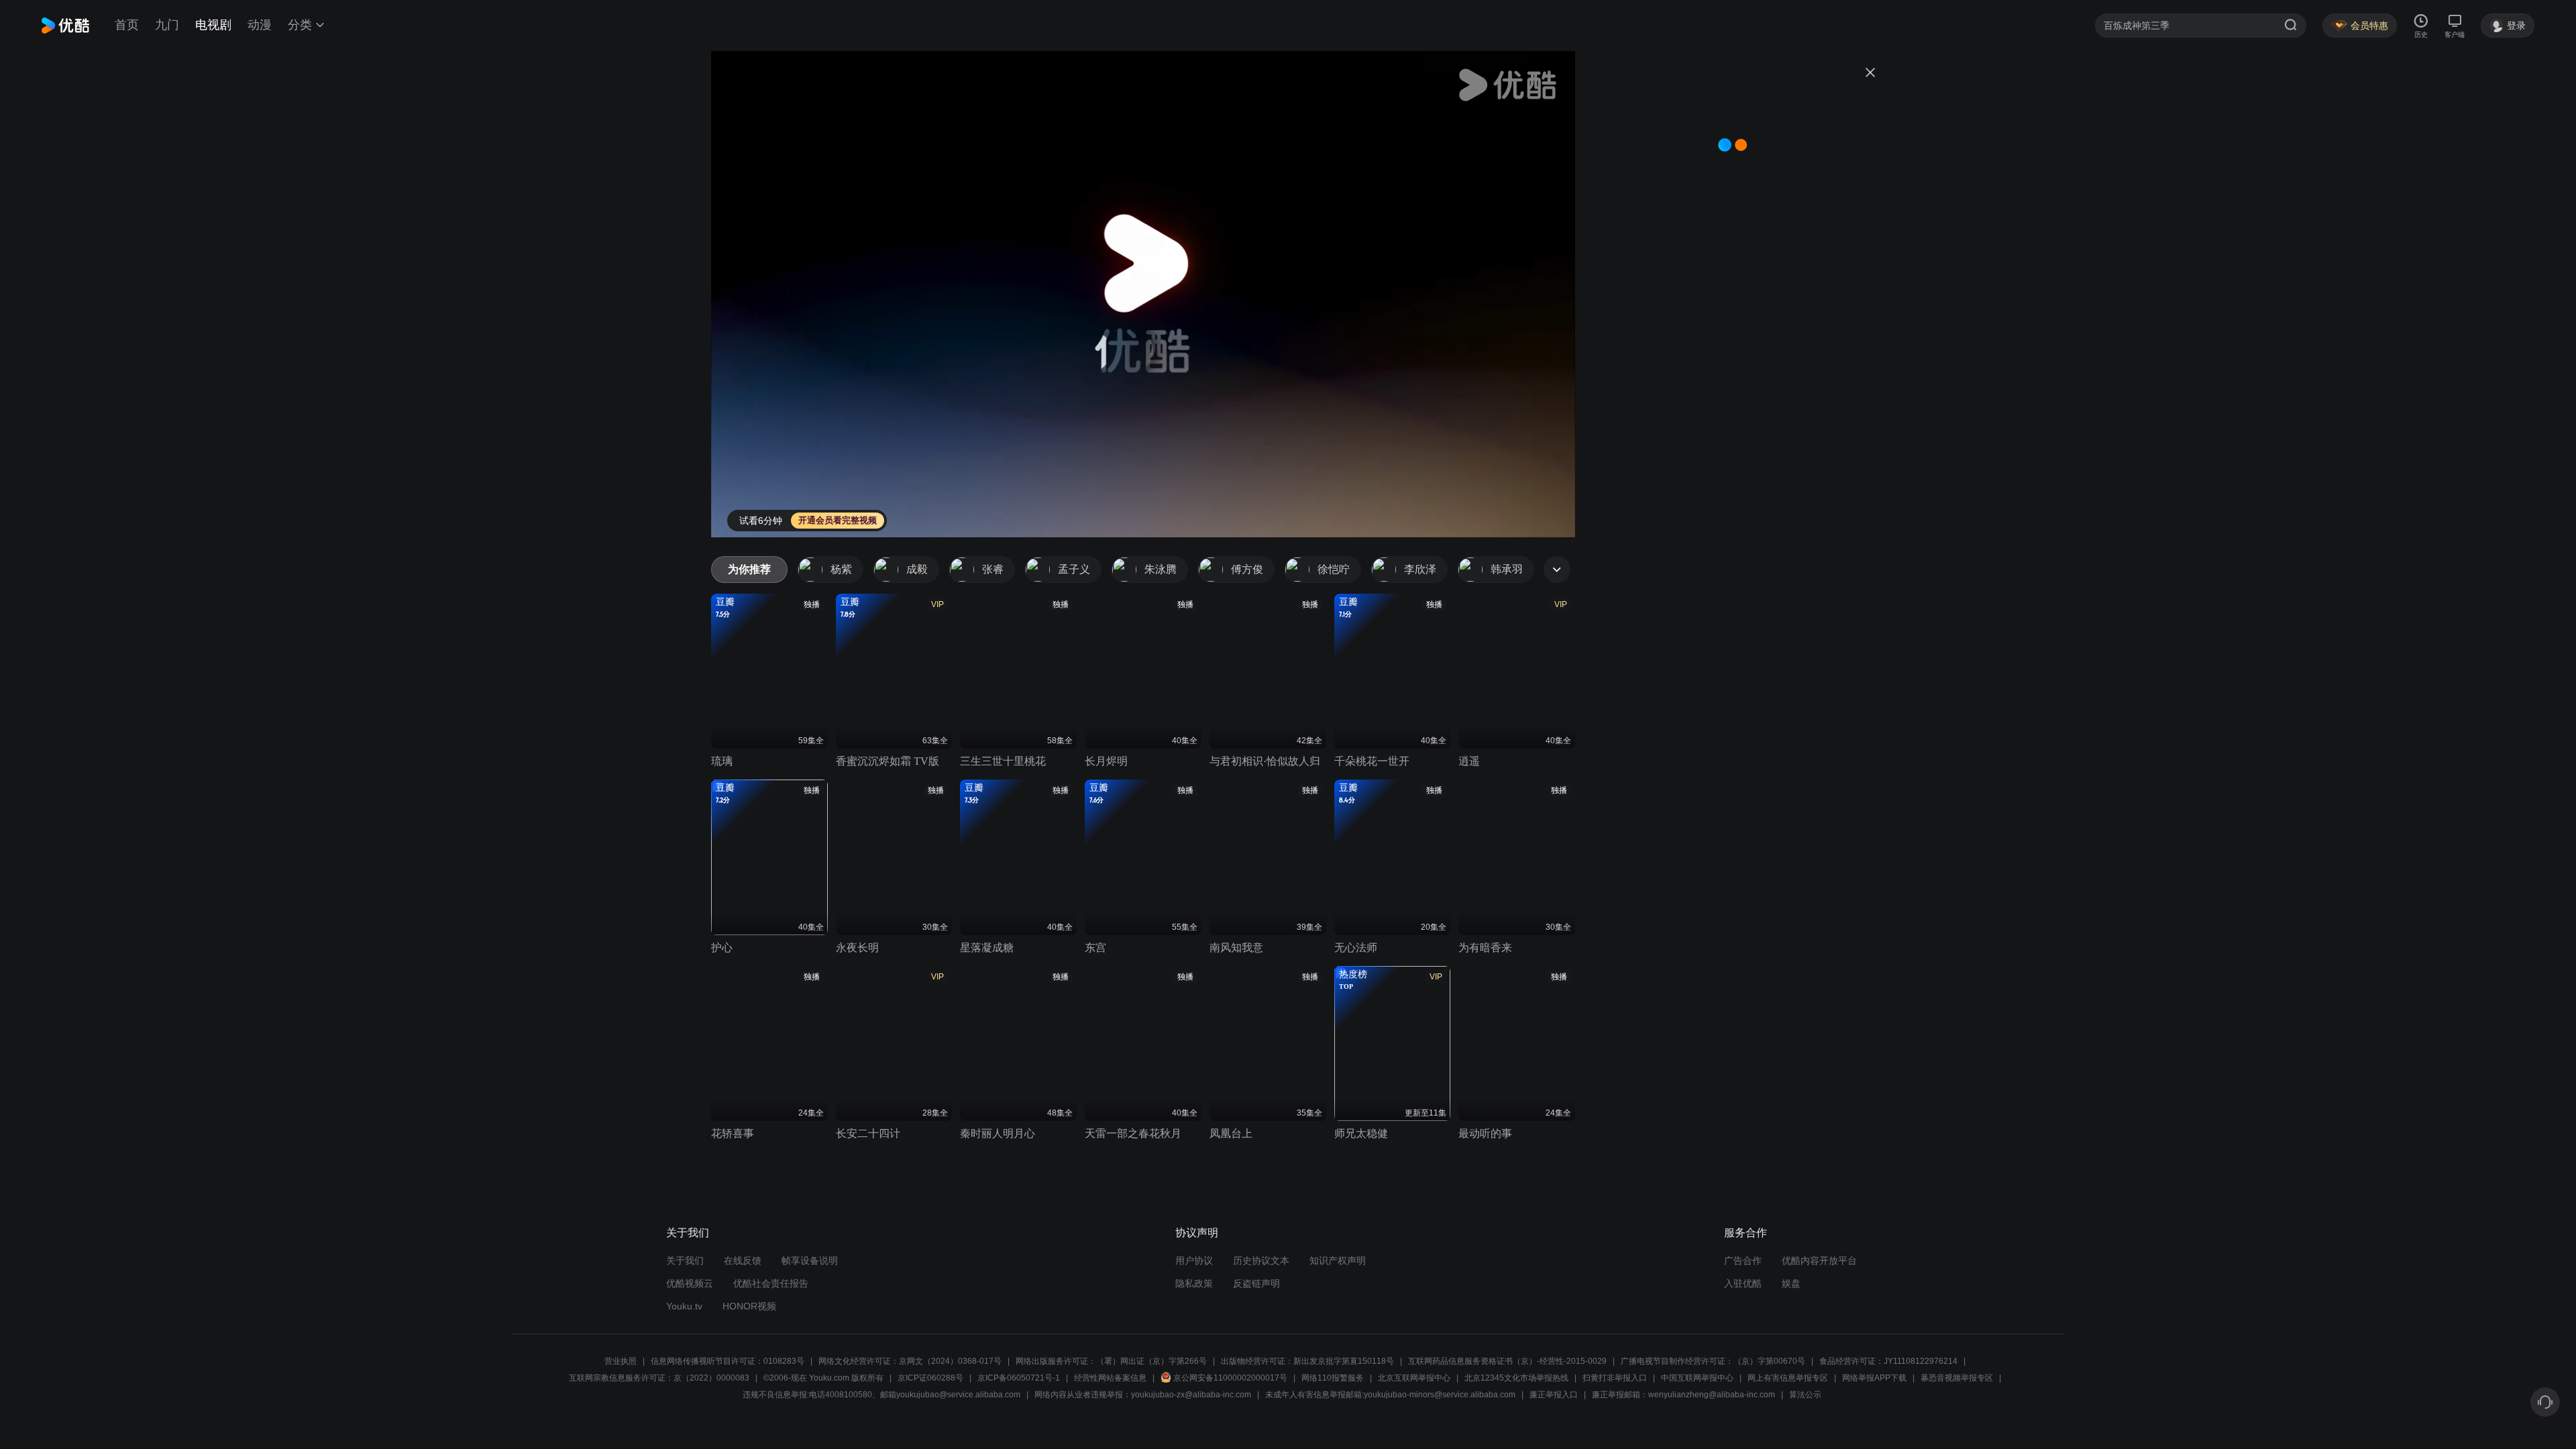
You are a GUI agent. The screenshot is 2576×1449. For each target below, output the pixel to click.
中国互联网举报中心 (1697, 1378)
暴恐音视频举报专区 (1957, 1378)
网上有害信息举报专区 (1788, 1378)
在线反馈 (743, 1260)
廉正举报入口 (1554, 1395)
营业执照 (621, 1361)
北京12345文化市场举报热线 (1516, 1378)
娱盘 (1791, 1283)
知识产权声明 (1338, 1260)
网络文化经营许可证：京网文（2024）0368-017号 (910, 1361)
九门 (167, 25)
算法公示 (1805, 1395)
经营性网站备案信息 (1110, 1378)
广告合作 (1743, 1260)
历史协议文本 (1261, 1260)
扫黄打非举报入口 (1615, 1378)
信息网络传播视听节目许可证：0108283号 (728, 1361)
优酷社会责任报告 (771, 1283)
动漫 (260, 25)
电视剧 (213, 25)
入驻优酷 (1743, 1283)
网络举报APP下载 (1874, 1378)
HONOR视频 (749, 1306)
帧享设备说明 (810, 1260)
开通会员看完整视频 (838, 520)
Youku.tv (684, 1306)
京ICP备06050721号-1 (1019, 1378)
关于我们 (685, 1260)
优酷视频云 (690, 1283)
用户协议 (1194, 1260)
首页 (127, 25)
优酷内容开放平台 (1819, 1260)
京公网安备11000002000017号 (1230, 1378)
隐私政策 (1194, 1283)
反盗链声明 (1256, 1283)
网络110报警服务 (1333, 1378)
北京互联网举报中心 (1414, 1378)
